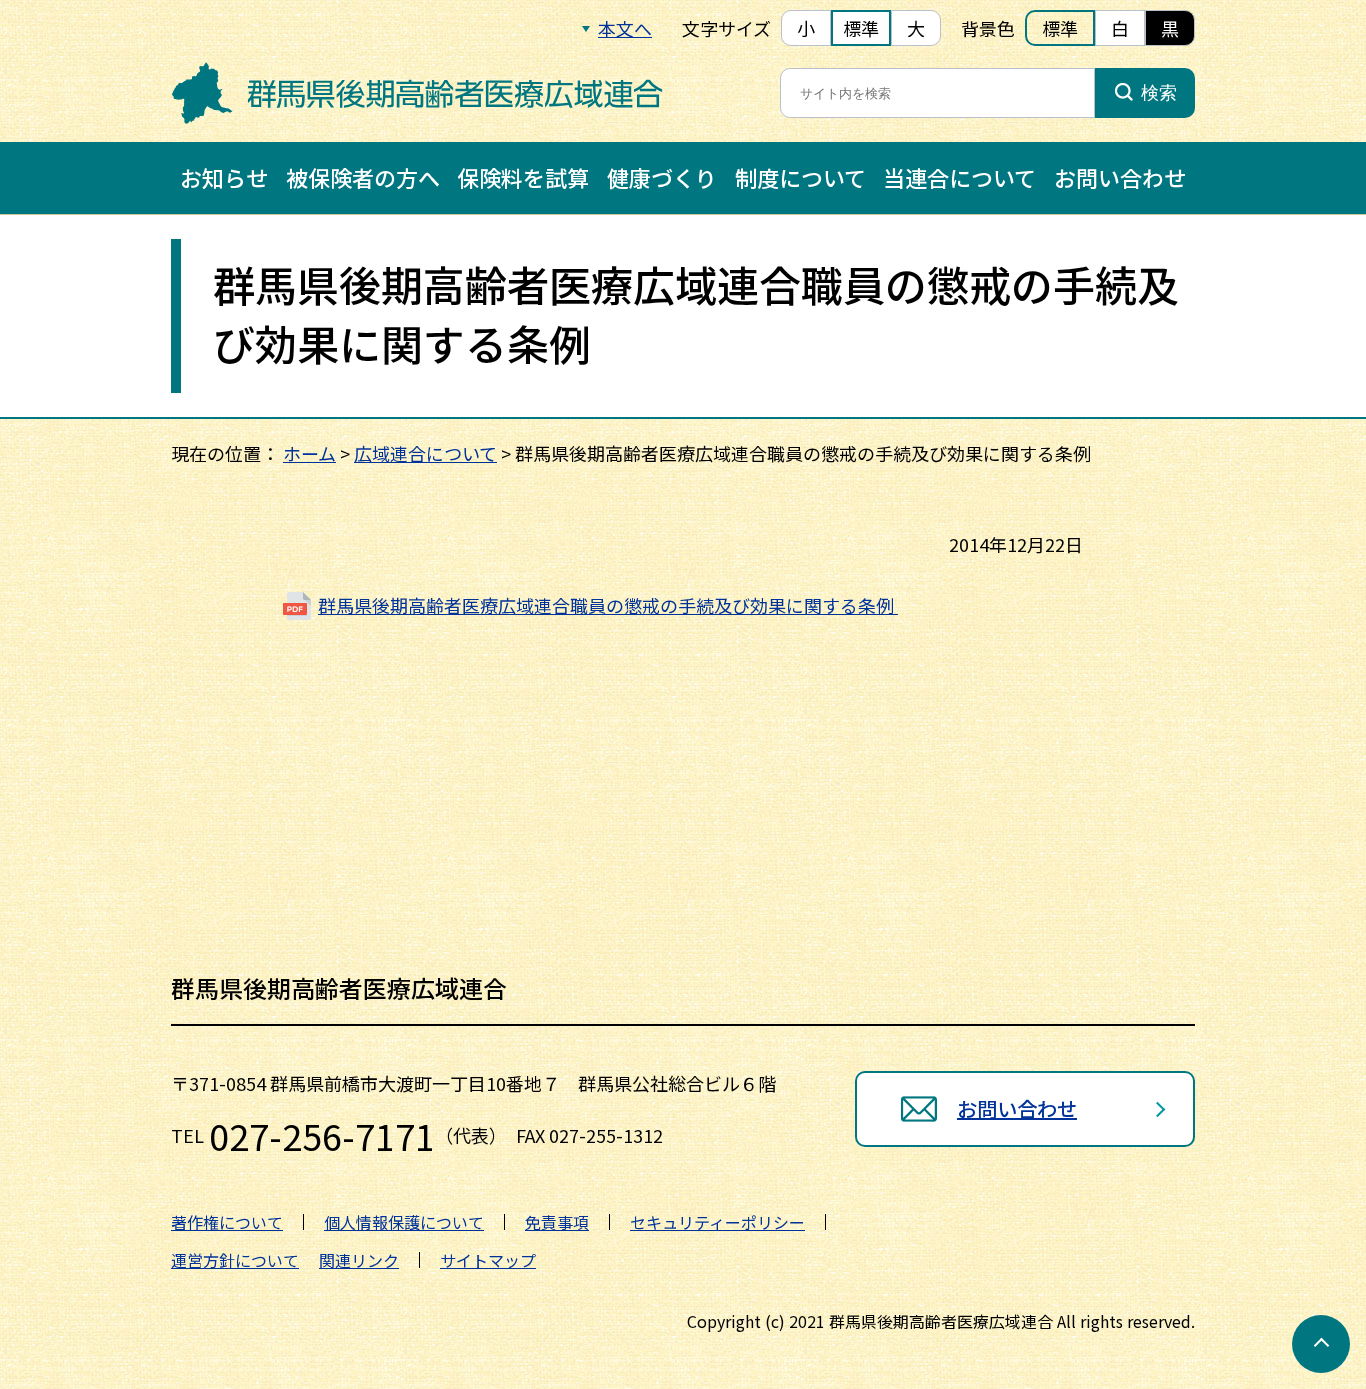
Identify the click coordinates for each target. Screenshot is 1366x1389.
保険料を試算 (523, 177)
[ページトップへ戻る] (1321, 1344)
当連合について (959, 177)
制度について (800, 177)
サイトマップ (488, 1260)
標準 (861, 28)
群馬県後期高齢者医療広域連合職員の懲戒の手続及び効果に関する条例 (608, 605)
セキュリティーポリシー (717, 1222)
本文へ (625, 28)
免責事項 (557, 1222)
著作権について (227, 1222)
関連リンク (359, 1260)
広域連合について (425, 453)
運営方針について (235, 1260)
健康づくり (662, 177)
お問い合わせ (1120, 177)
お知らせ (224, 177)
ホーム (309, 453)
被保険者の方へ (363, 177)
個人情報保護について (404, 1222)
